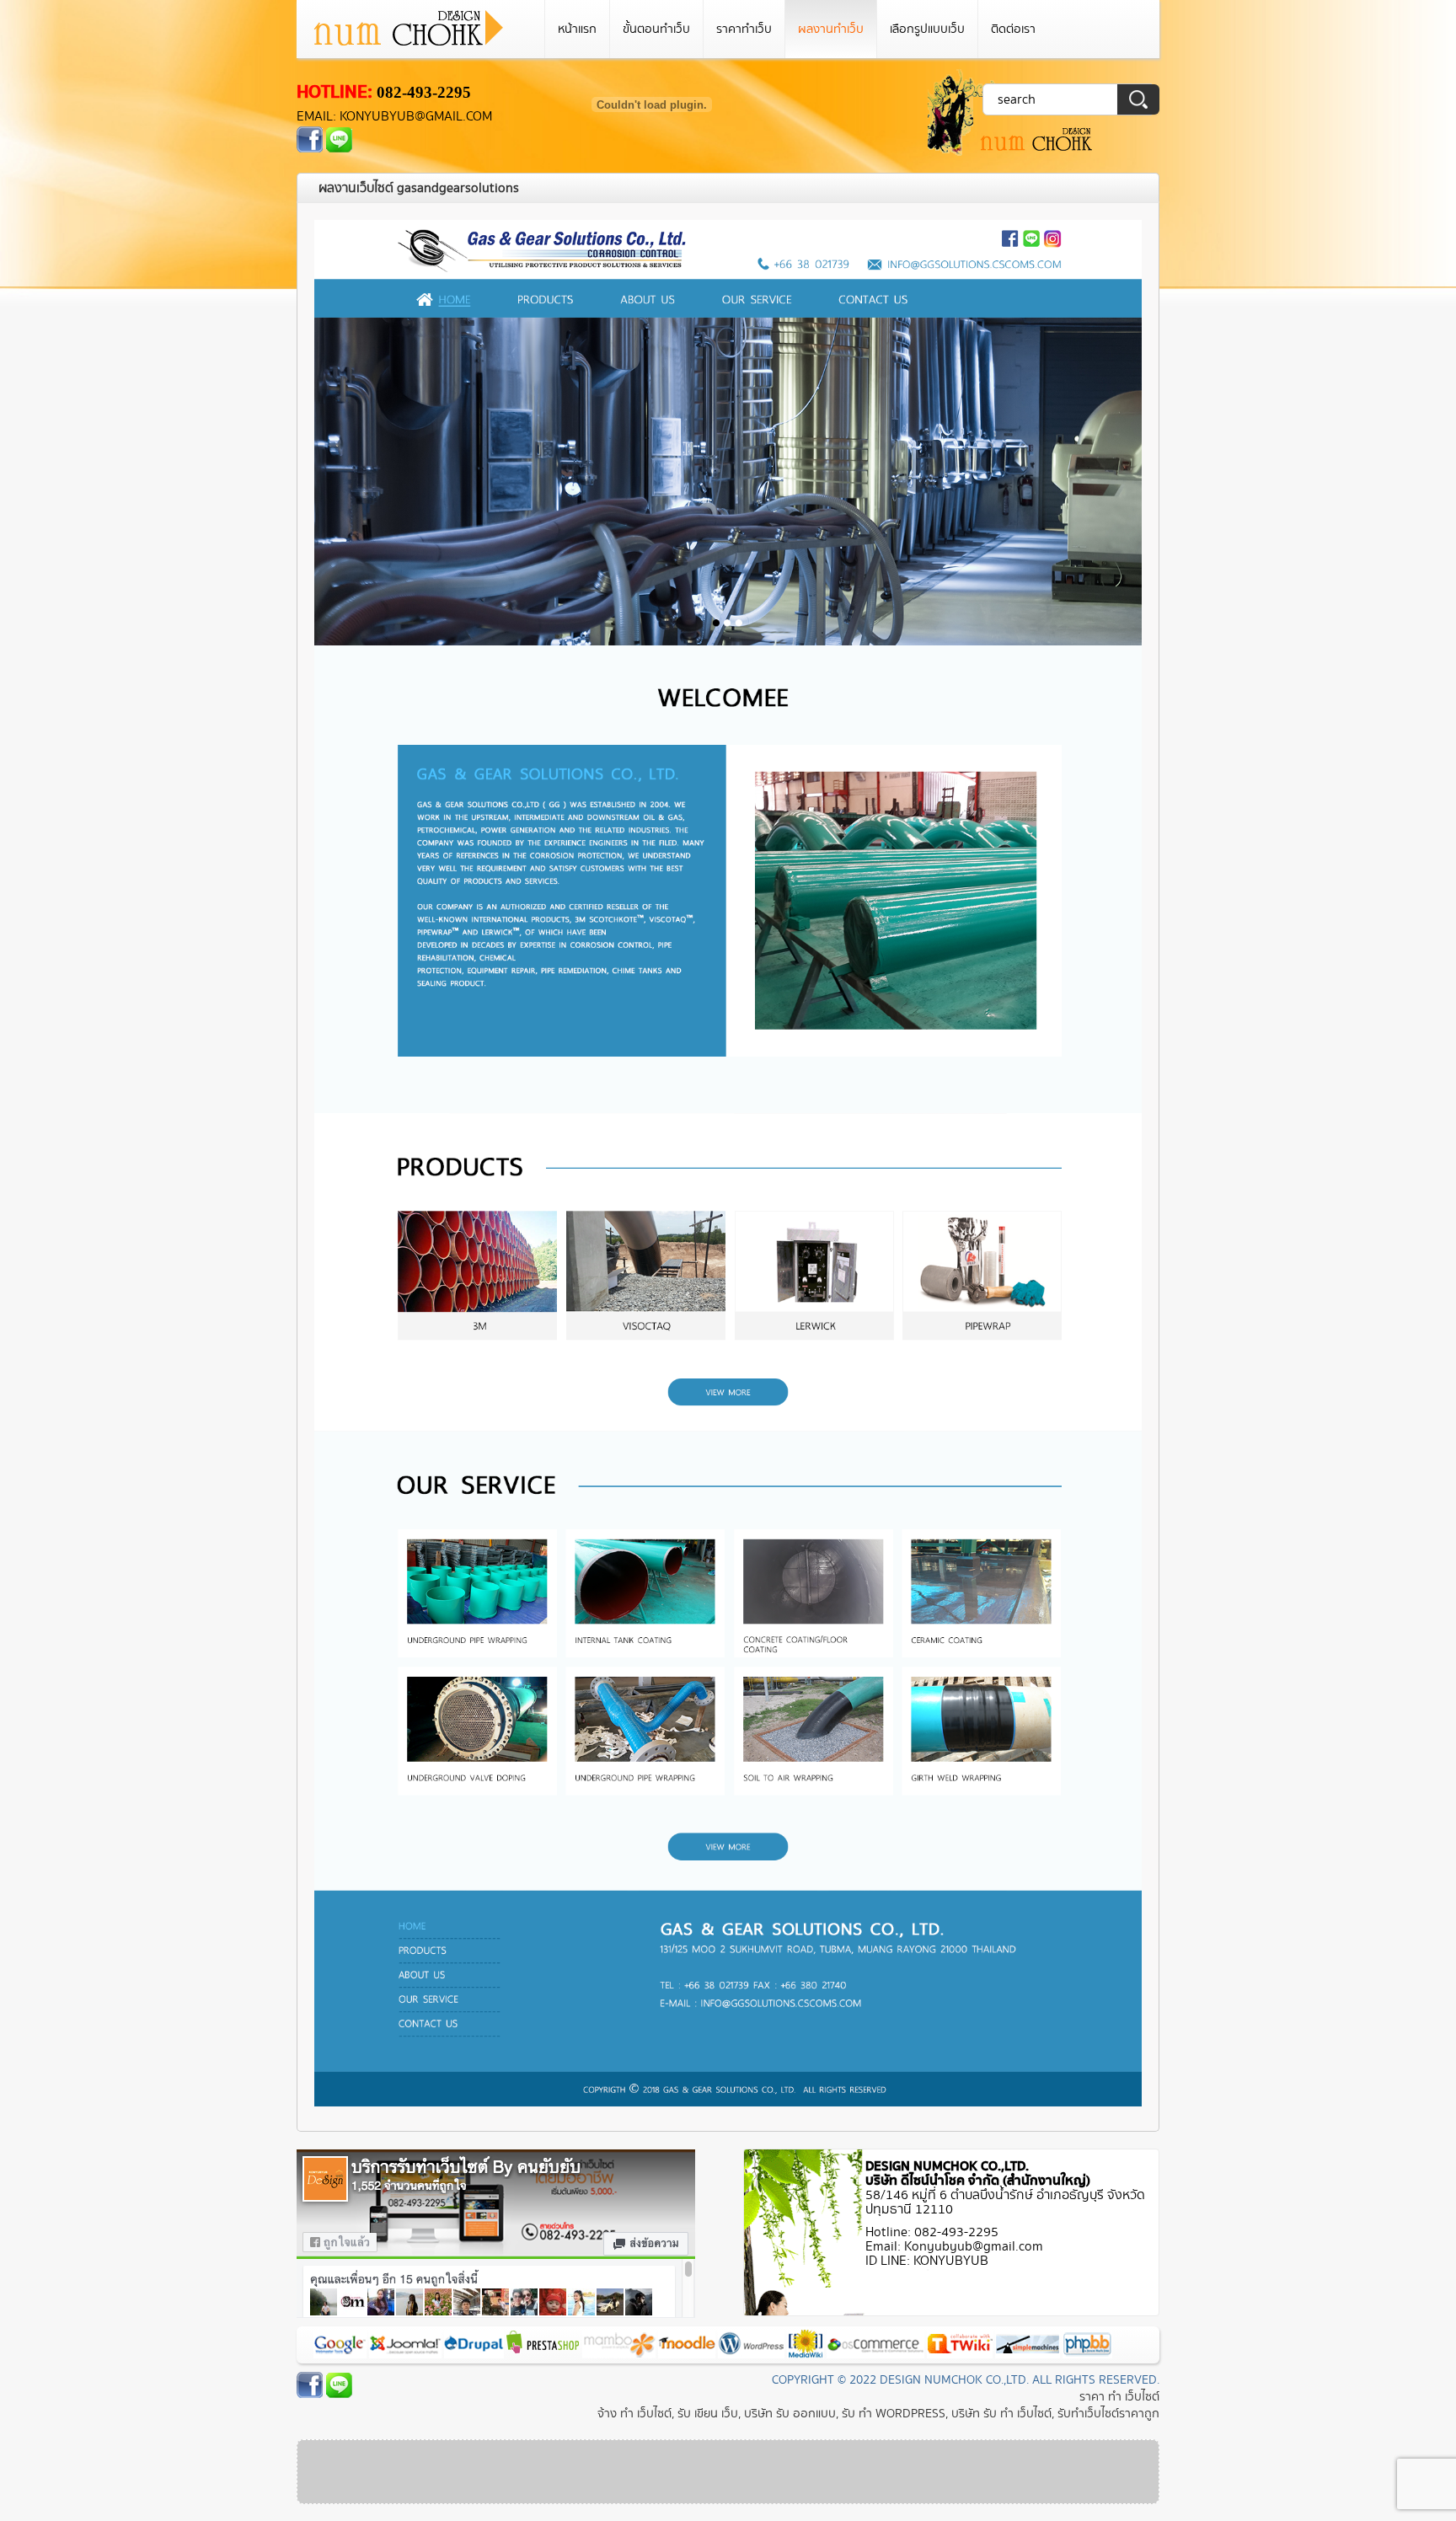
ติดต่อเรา (1013, 29)
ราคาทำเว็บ (744, 29)
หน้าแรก (577, 29)
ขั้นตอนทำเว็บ (656, 29)
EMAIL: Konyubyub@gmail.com (394, 117)
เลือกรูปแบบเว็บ (927, 29)
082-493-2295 (424, 92)
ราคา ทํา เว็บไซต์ (1119, 2397)
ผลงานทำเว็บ (831, 29)
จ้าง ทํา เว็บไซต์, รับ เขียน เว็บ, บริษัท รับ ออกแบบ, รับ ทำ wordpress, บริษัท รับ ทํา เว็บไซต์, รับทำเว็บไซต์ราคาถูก (878, 2414)
